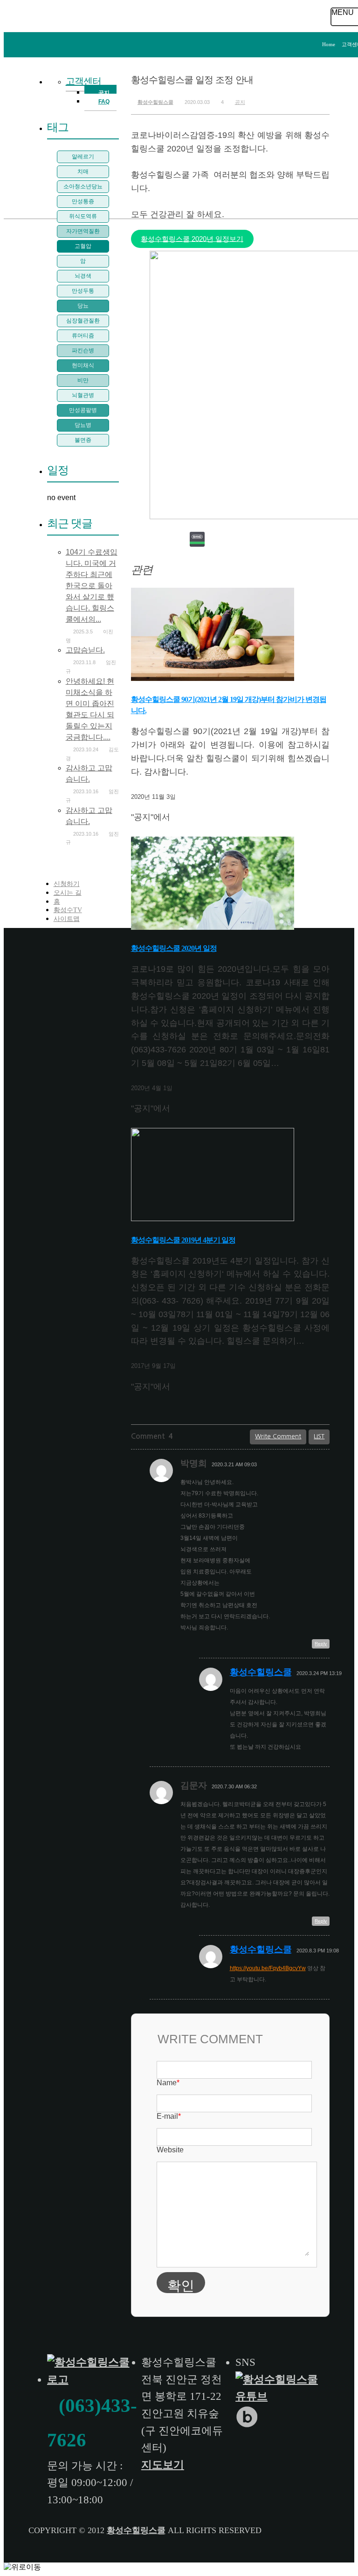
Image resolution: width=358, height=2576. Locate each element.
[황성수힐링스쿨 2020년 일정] (213, 928)
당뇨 (83, 306)
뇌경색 (83, 276)
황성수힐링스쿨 (155, 102)
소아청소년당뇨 (83, 186)
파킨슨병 (83, 350)
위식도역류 (83, 216)
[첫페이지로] (91, 2380)
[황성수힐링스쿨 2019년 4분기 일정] (213, 1219)
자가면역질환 (83, 231)
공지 (240, 102)
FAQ (104, 102)
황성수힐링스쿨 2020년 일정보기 (192, 239)
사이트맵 (67, 919)
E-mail (169, 2116)
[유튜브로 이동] (280, 2396)
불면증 (83, 440)
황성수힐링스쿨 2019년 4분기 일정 (183, 1240)
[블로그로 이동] (248, 2425)
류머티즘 (83, 336)
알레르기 (83, 157)
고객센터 (83, 81)
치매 (83, 172)
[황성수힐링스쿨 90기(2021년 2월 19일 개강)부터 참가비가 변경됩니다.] (213, 679)
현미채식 (83, 365)
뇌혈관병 (83, 395)
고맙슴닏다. (85, 650)
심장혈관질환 (83, 321)
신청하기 (67, 884)
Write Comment (278, 1436)
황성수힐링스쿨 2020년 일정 (174, 948)
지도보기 (163, 2465)
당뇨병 (83, 425)
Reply (321, 1644)
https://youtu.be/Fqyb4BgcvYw (268, 1968)
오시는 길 (68, 893)
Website (170, 2150)
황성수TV (68, 910)
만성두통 (83, 291)
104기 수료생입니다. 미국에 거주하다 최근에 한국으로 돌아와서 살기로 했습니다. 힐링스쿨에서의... (92, 586)
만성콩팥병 (83, 410)
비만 (83, 380)
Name (168, 2083)
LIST (319, 1436)
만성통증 (83, 201)
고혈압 (83, 246)
